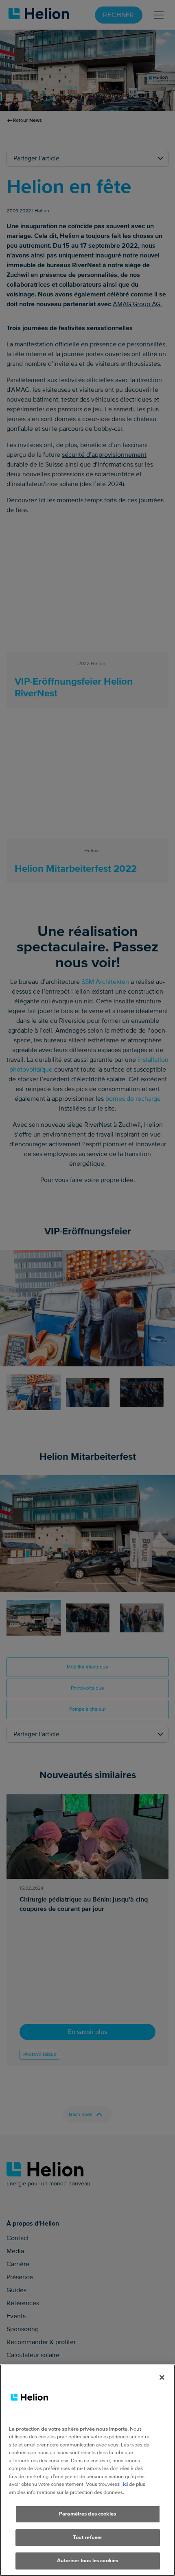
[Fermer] (162, 2377)
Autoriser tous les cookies (87, 2561)
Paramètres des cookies (87, 2514)
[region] (87, 2470)
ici (125, 2484)
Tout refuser (88, 2537)
